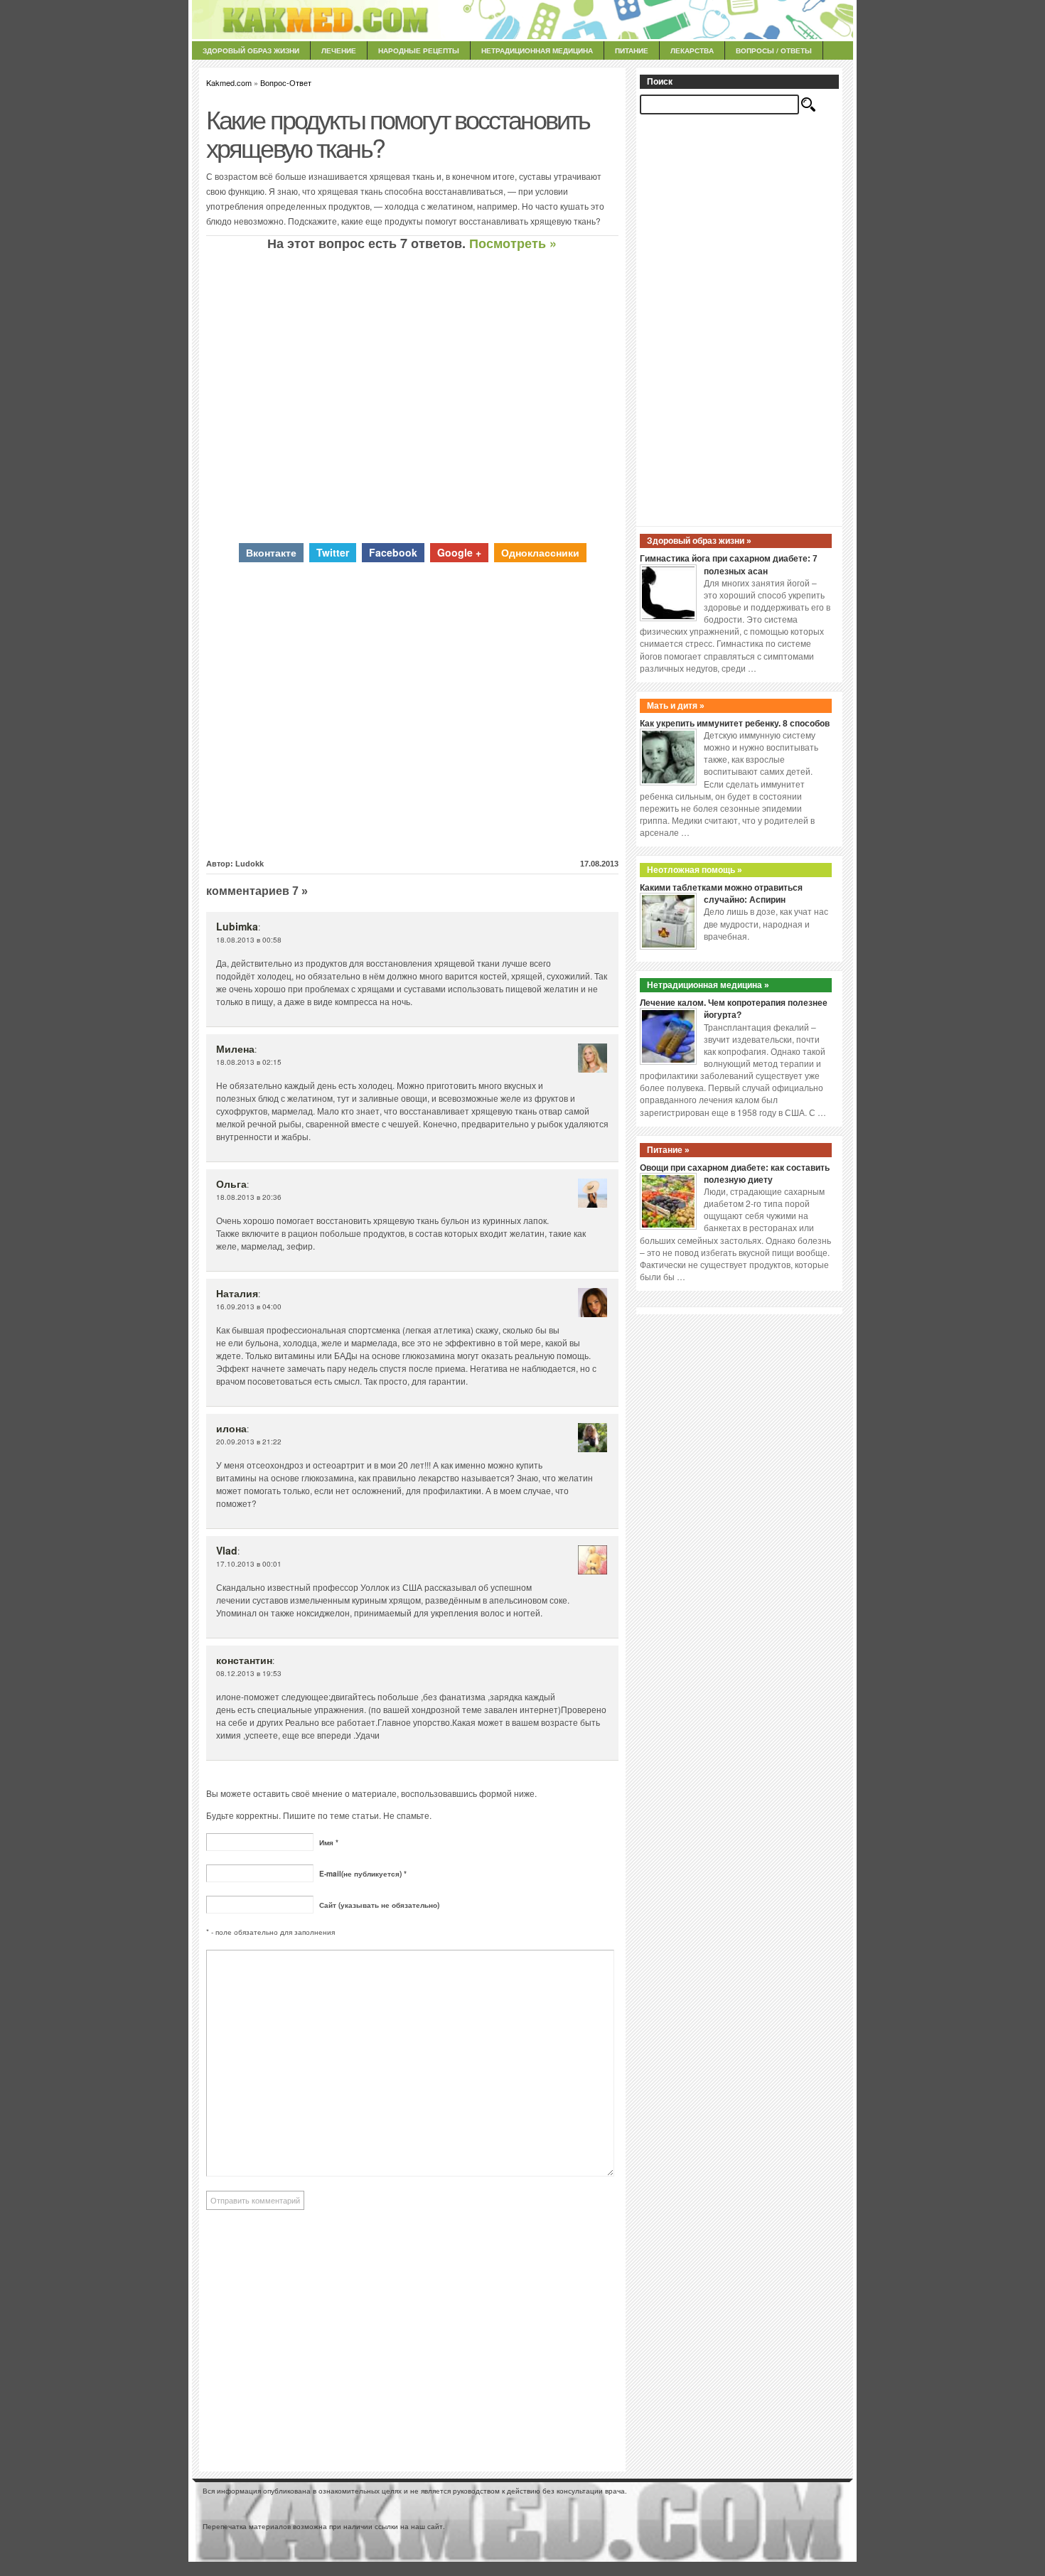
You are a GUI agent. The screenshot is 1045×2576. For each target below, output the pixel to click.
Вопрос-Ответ (286, 82)
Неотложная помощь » (695, 870)
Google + (459, 552)
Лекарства (692, 50)
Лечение (339, 50)
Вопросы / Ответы (774, 50)
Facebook (393, 552)
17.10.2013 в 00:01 (249, 1564)
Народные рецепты (419, 50)
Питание (632, 50)
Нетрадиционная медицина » (708, 985)
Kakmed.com (229, 82)
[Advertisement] (412, 397)
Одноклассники (540, 552)
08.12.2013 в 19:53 (249, 1673)
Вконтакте (271, 552)
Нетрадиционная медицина (537, 50)
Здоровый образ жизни (251, 50)
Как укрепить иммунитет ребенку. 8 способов (735, 724)
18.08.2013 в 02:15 (249, 1062)
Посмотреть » (513, 243)
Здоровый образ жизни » (699, 541)
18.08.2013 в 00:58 (249, 940)
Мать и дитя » (676, 706)
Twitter (333, 552)
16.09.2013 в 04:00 (249, 1306)
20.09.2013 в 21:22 (249, 1442)
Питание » (668, 1150)
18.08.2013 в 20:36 (249, 1197)
